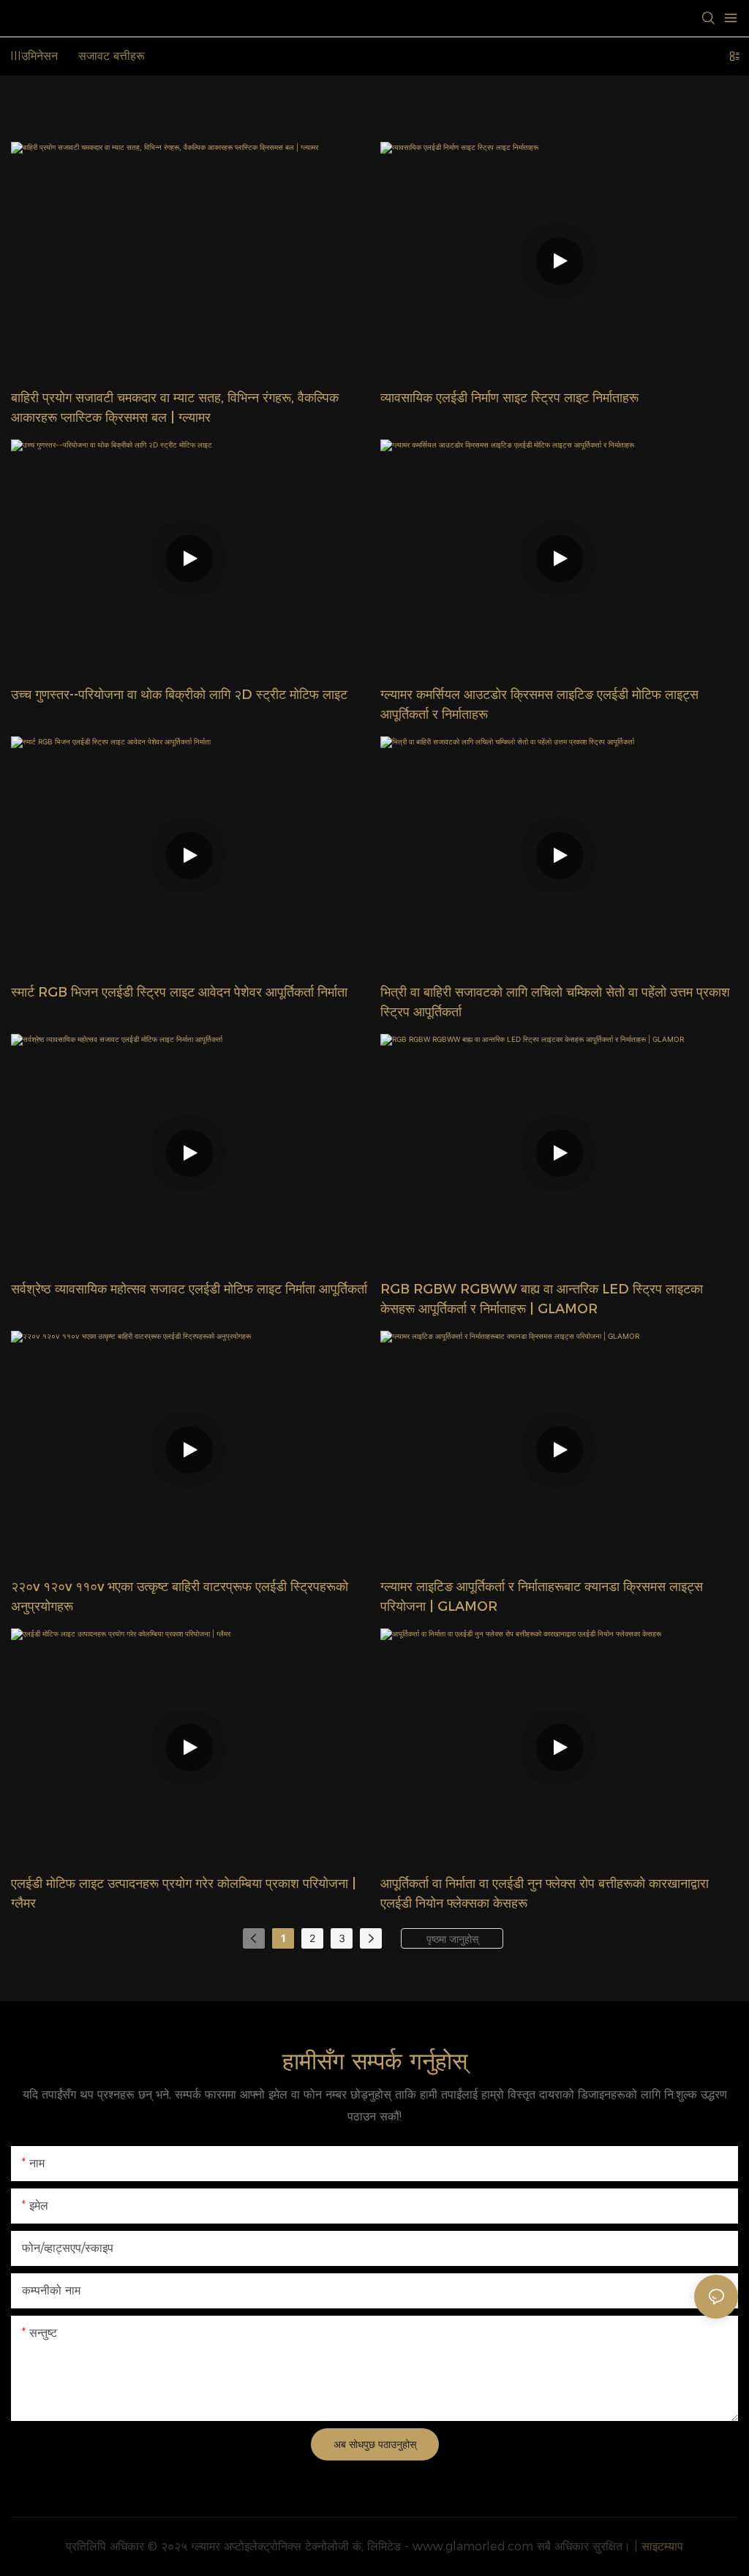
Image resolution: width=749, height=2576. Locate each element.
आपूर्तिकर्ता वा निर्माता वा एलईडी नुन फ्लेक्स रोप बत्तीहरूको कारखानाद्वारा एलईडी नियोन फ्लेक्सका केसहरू (545, 1893)
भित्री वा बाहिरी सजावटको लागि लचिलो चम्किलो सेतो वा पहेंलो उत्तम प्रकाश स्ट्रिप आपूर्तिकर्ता (555, 1002)
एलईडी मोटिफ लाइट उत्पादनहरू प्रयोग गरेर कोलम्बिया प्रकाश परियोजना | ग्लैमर (184, 1893)
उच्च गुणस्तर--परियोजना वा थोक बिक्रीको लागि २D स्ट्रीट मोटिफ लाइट (179, 695)
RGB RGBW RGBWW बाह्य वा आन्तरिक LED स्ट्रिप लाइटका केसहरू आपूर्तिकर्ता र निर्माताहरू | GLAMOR (542, 1299)
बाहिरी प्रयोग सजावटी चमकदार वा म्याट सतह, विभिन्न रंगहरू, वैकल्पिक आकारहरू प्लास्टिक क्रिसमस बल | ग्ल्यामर (175, 408)
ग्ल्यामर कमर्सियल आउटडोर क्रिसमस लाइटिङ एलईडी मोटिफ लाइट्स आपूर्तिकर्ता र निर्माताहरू (539, 705)
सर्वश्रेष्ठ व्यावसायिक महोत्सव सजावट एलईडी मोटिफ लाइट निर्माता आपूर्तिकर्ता (189, 1289)
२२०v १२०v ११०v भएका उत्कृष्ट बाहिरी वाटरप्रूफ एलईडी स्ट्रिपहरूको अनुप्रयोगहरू (180, 1597)
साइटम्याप (662, 2546)
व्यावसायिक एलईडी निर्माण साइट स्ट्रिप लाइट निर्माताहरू (509, 398)
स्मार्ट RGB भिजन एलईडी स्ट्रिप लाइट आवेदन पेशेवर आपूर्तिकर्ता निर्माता (179, 992)
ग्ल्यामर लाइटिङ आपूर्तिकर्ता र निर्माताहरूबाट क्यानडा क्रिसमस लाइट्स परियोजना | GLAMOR (542, 1597)
